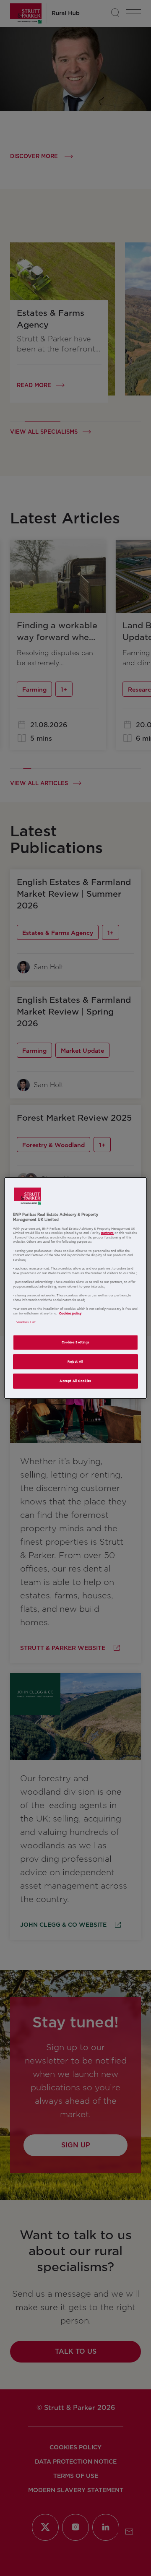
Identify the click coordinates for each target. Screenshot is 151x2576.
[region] (75, 1288)
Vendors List (26, 1322)
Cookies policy (70, 1313)
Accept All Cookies (75, 1381)
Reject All (75, 1362)
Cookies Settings (76, 1342)
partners (107, 1233)
